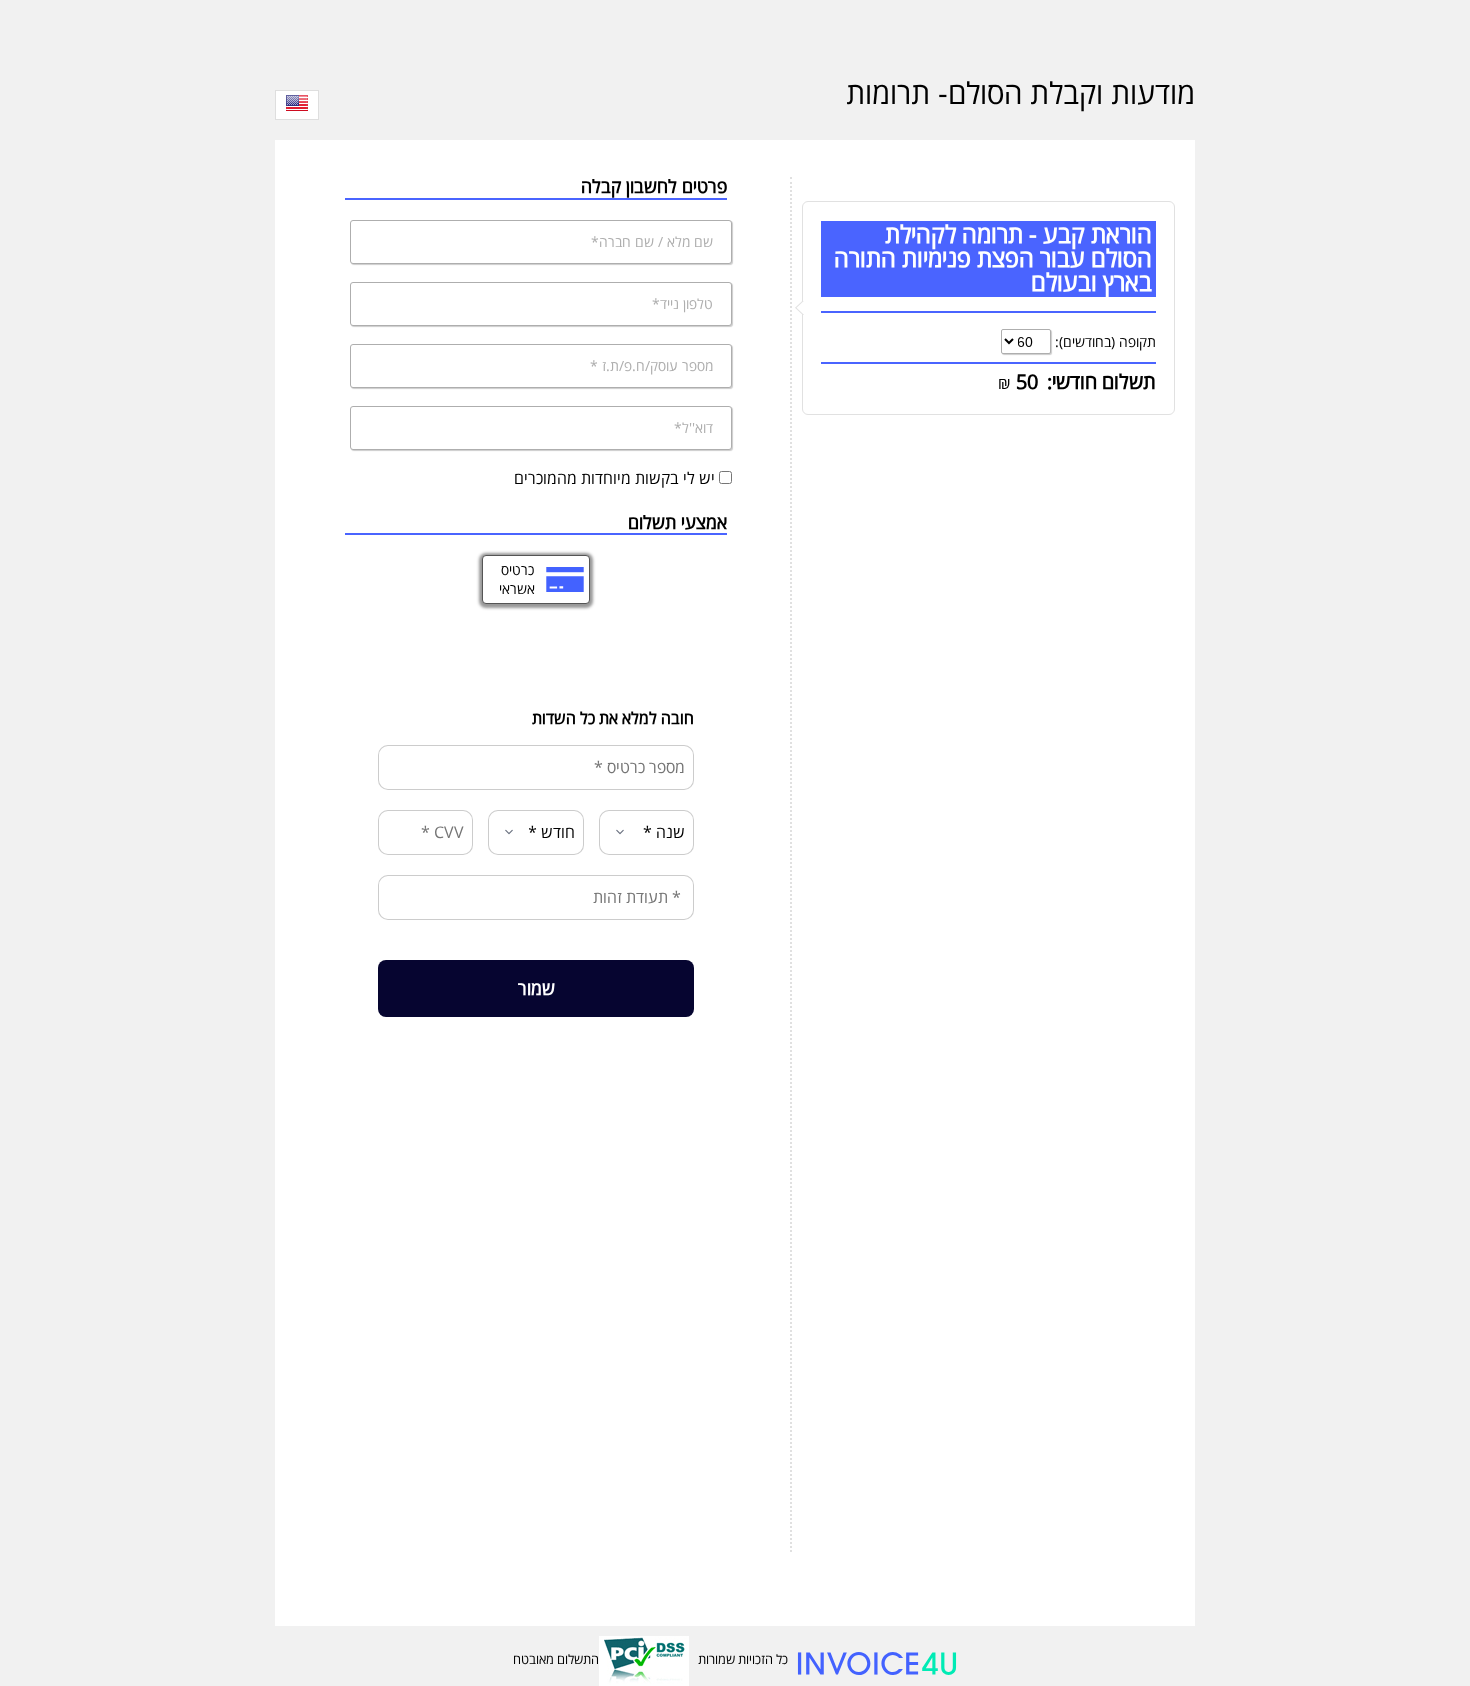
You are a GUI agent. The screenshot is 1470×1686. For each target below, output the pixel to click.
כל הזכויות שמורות (743, 1659)
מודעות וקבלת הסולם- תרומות (1020, 92)
